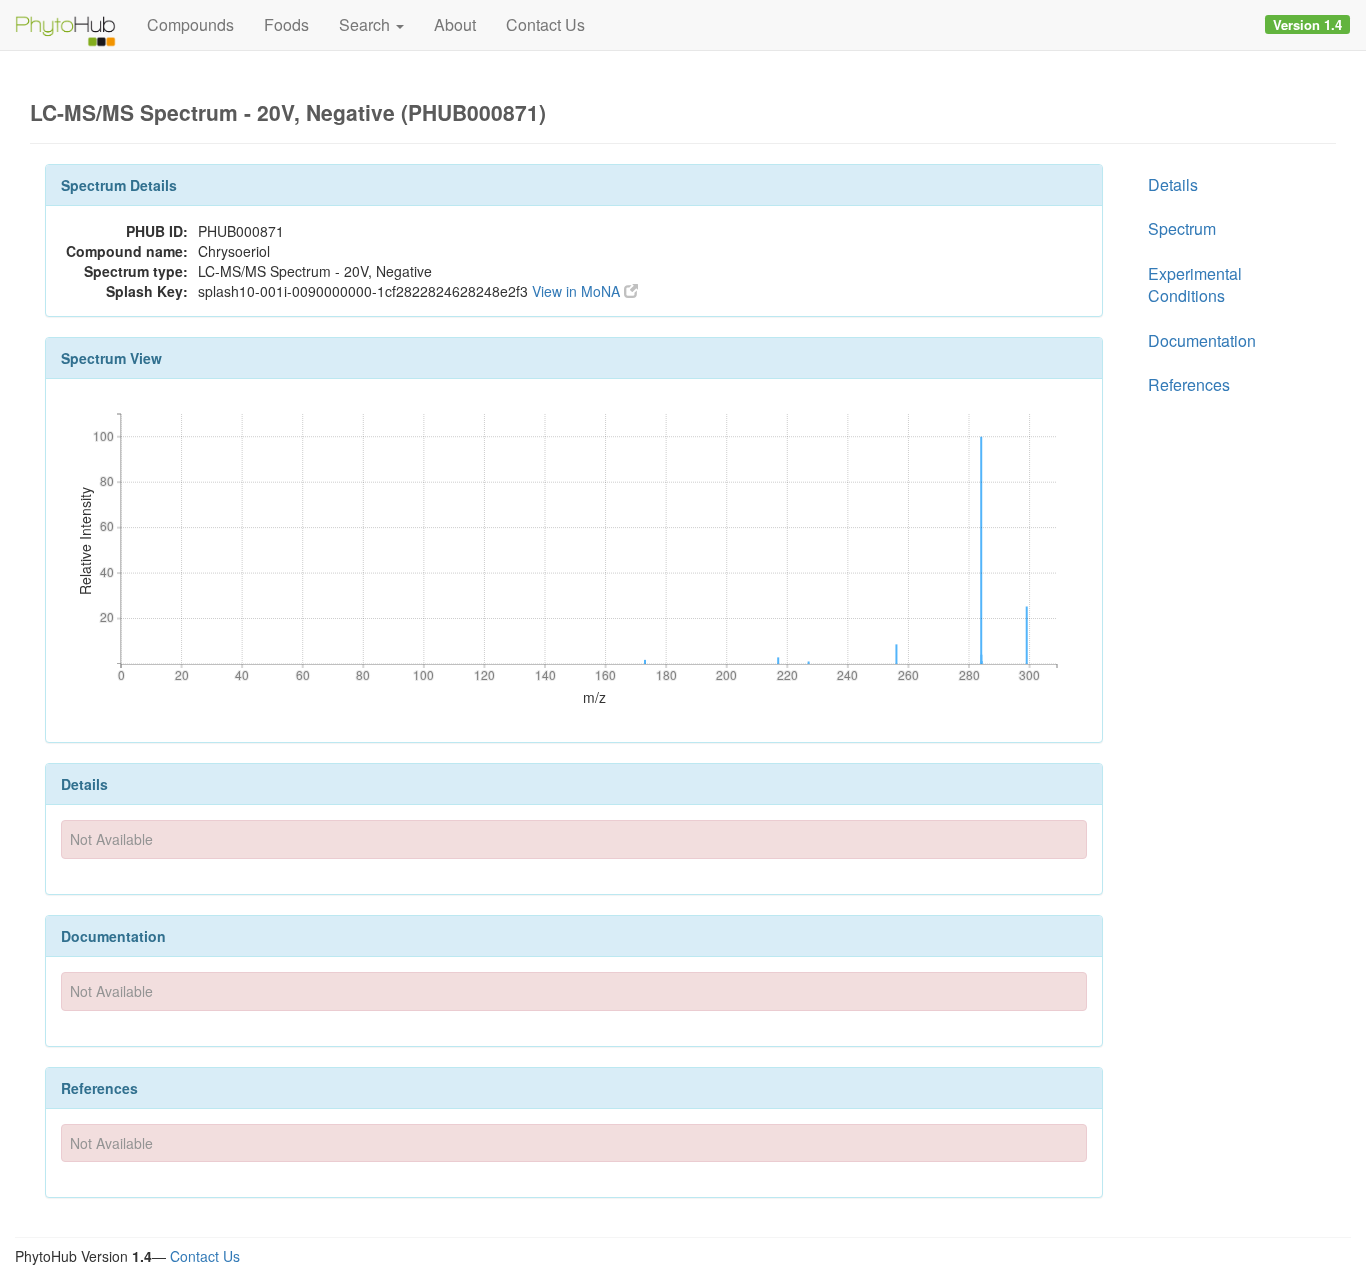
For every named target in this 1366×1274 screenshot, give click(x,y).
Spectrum (1182, 228)
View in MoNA (578, 291)
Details (1173, 184)
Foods (286, 24)
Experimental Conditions (1195, 284)
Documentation (1202, 340)
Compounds (190, 24)
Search (366, 24)
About (455, 24)
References (1189, 384)
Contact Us (545, 24)
